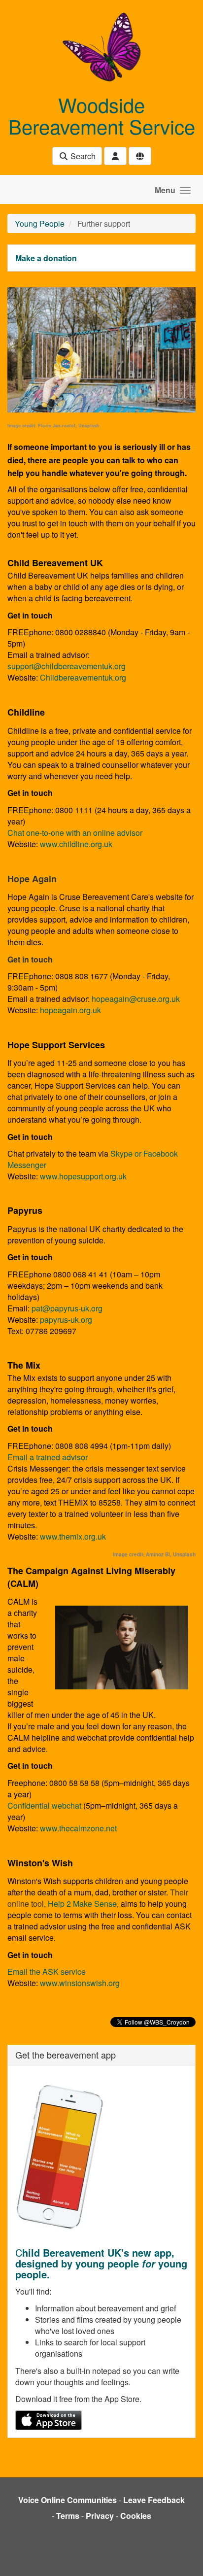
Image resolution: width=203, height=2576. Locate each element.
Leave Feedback (154, 2500)
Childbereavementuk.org (83, 677)
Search (82, 156)
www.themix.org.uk (73, 1536)
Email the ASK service (47, 1972)
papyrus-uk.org (66, 1320)
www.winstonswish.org (80, 1983)
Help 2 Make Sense (82, 1904)
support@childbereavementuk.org (67, 666)
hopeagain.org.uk (69, 1010)
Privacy (100, 2516)
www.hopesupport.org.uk (83, 1176)
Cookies (136, 2516)
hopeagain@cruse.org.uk (136, 999)
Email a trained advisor (48, 1457)
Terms (68, 2516)
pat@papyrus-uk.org (67, 1308)
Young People (40, 223)
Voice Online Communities (68, 2500)
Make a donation (46, 258)
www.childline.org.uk (76, 844)
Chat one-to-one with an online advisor (75, 833)
